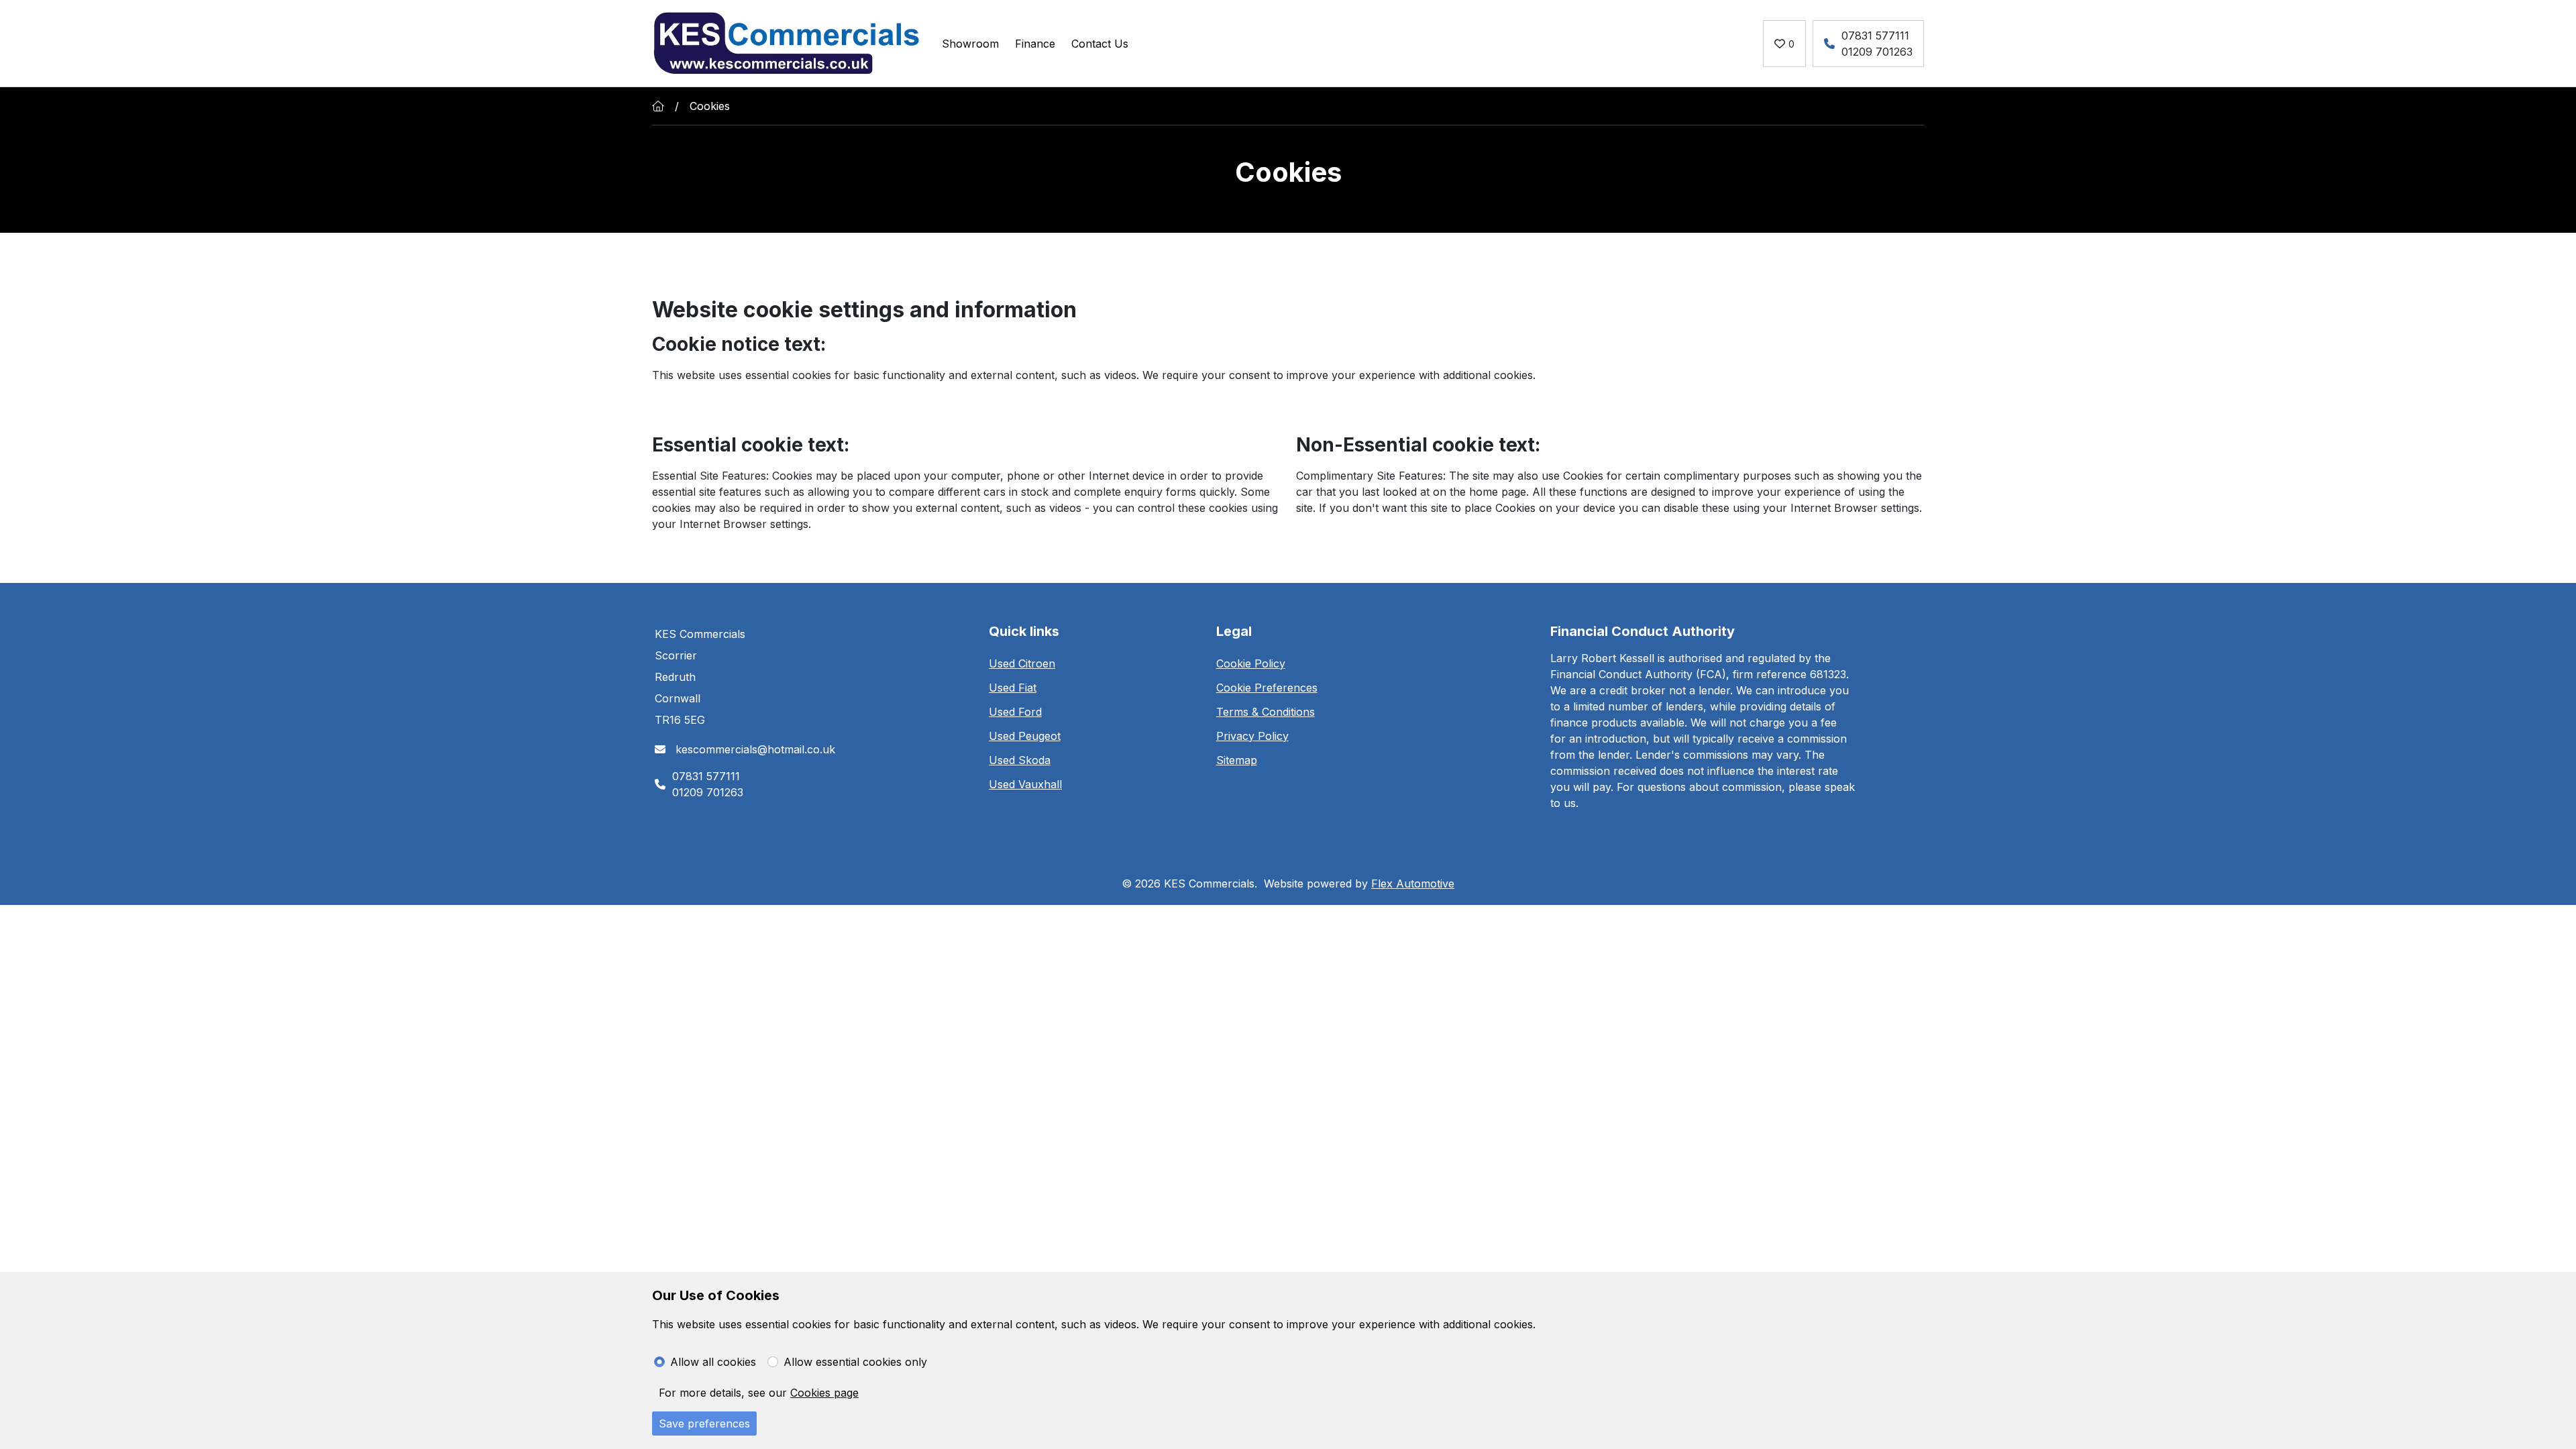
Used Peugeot (1025, 736)
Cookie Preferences (1267, 688)
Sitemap (1237, 760)
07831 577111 (1875, 36)
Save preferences (704, 1424)
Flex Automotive (1413, 883)
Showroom (970, 44)
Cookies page (824, 1393)
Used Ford (1015, 712)
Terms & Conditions (1266, 712)
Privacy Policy (1252, 736)
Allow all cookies (713, 1362)
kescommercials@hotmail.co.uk (754, 749)
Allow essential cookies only (855, 1362)
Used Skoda (1020, 760)
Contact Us (1100, 44)
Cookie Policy (1251, 663)
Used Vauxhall (1025, 784)
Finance (1035, 44)
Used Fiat (1013, 688)
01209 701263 (1877, 52)
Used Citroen (1022, 663)
